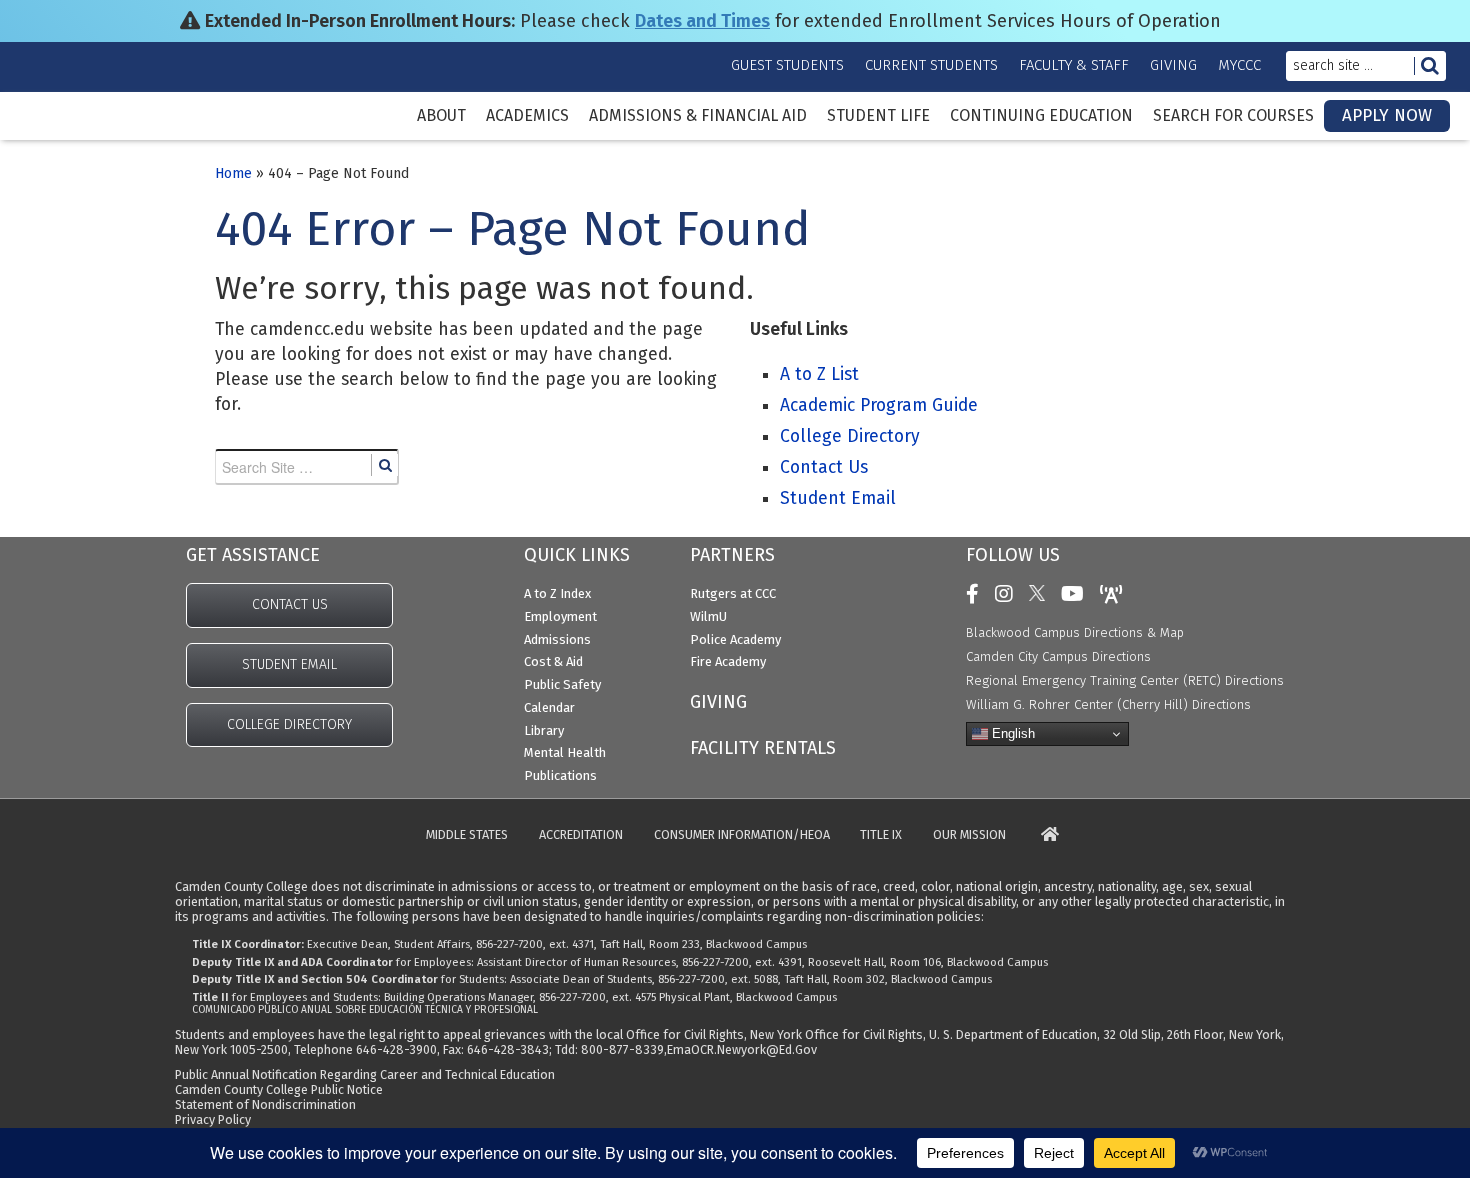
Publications (560, 775)
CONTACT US (290, 604)
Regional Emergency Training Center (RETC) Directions (1125, 680)
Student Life (878, 116)
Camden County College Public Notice (279, 1089)
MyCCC (1239, 65)
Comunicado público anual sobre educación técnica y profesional (365, 1010)
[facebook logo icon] (977, 594)
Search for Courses (1233, 116)
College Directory (850, 436)
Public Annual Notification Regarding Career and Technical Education (365, 1074)
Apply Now (1387, 115)
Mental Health (565, 752)
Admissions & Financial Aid (698, 116)
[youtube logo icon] (1077, 594)
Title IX (881, 835)
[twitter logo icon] (1042, 594)
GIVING (718, 702)
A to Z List (819, 374)
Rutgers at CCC (733, 593)
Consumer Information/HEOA (742, 835)
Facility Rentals (763, 748)
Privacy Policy (213, 1119)
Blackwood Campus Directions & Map (1075, 632)
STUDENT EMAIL (289, 664)
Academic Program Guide (879, 405)
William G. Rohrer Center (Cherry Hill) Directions (1108, 704)
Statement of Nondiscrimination (265, 1104)
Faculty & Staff (1074, 65)
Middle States (467, 835)
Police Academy (735, 639)
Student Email (838, 498)
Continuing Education (1041, 116)
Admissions (557, 639)
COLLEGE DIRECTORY (289, 724)
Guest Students (787, 65)
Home (233, 173)
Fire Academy (728, 661)
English (1011, 733)
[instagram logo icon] (1009, 594)
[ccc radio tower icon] (1116, 594)
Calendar (549, 707)
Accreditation (581, 835)
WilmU (708, 616)
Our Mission (969, 835)
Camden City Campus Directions (1058, 656)
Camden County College (80, 131)
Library (544, 730)
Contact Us (824, 467)
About (441, 116)
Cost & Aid (553, 661)
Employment (560, 616)
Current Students (931, 65)
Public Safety (562, 684)
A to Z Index (557, 593)
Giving (1173, 65)
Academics (527, 116)
